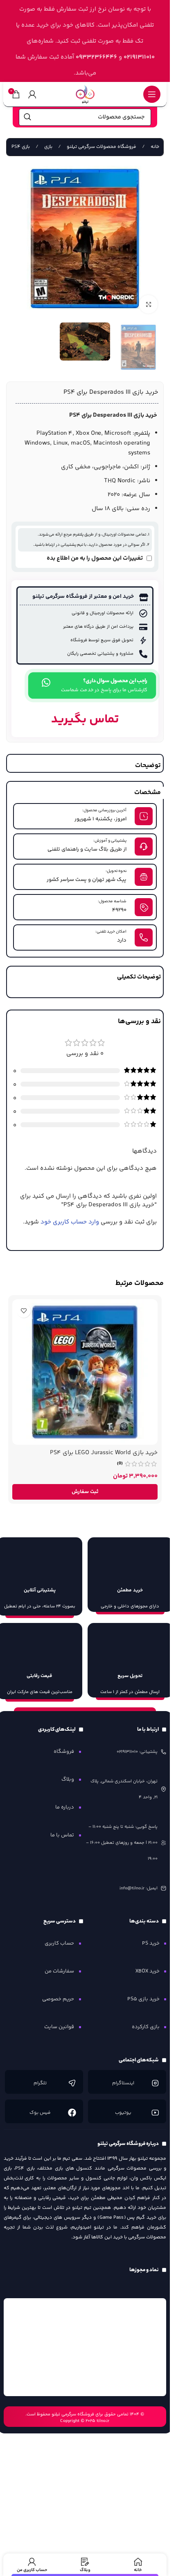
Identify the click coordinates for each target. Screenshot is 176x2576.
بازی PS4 (20, 147)
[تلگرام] (72, 2083)
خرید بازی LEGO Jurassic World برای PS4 (104, 1453)
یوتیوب (123, 2113)
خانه (154, 147)
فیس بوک (40, 2113)
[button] (85, 1492)
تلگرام (40, 2083)
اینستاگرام (123, 2083)
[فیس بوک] (72, 2113)
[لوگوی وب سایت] (85, 94)
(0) (120, 1464)
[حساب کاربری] (32, 94)
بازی (48, 147)
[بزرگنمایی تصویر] (148, 304)
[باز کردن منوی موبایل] (152, 94)
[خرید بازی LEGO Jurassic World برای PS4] (85, 1372)
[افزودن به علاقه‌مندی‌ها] (24, 1311)
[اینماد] (85, 2347)
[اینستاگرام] (155, 2083)
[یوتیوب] (155, 2113)
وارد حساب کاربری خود (70, 1222)
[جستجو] (27, 117)
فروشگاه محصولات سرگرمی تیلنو (101, 147)
